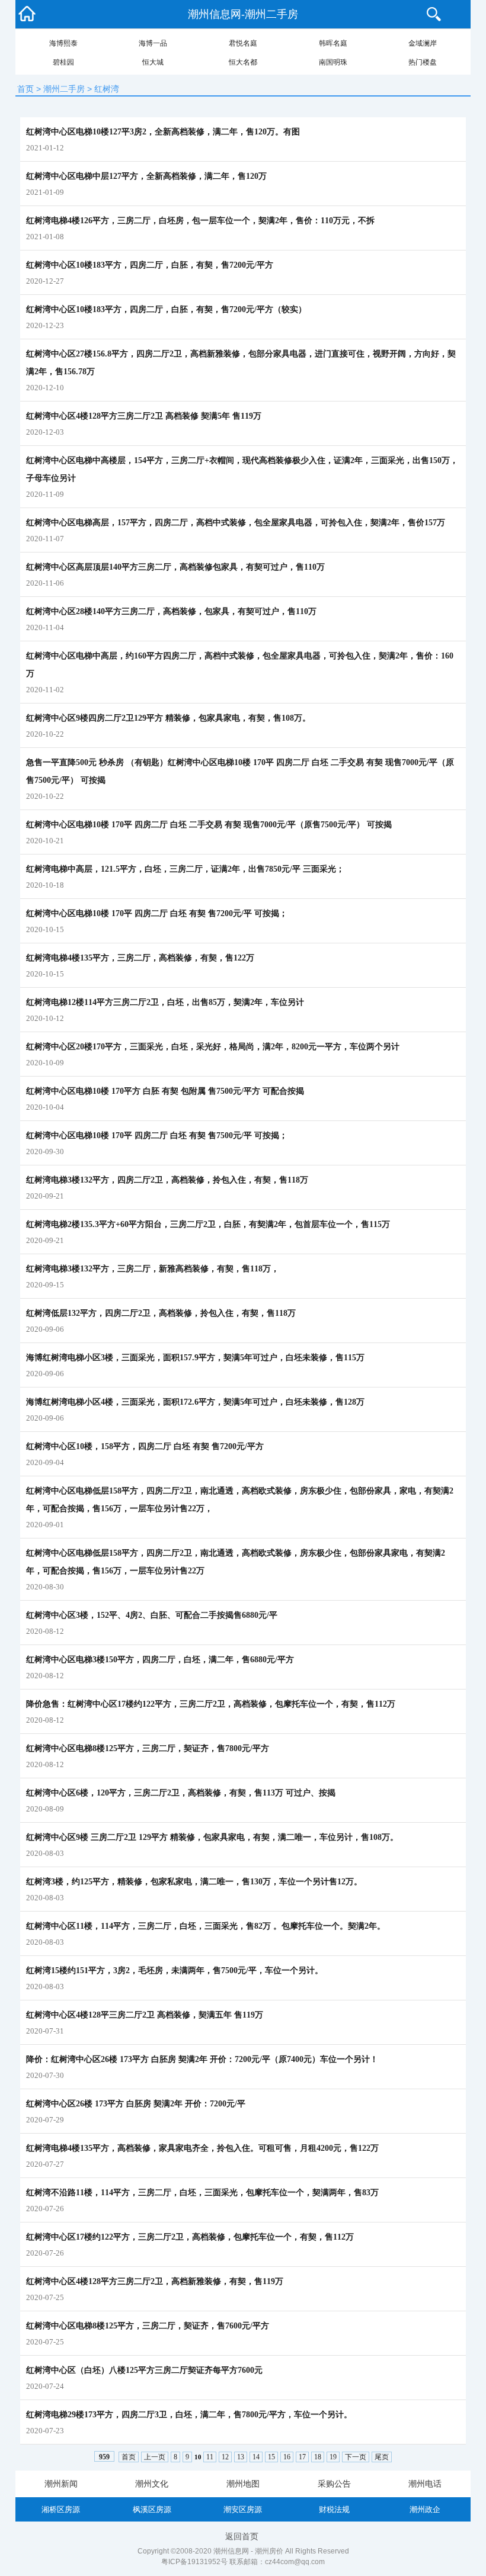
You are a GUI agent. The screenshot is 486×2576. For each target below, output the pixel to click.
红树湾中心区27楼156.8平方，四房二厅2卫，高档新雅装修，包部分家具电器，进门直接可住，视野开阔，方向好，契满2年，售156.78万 (241, 363)
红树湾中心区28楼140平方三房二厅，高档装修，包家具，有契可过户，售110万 (171, 611)
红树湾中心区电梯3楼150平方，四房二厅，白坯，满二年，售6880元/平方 (160, 1660)
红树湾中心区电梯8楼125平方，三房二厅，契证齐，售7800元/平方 (148, 1748)
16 (287, 2457)
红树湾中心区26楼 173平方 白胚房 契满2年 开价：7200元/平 (136, 2104)
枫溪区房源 (152, 2509)
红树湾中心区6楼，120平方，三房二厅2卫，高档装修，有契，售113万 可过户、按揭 (181, 1793)
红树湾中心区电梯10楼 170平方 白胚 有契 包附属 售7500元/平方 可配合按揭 (165, 1091)
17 (302, 2457)
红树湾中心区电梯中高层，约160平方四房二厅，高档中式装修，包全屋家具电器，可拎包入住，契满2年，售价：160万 (240, 665)
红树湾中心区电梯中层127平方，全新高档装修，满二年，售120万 (146, 176)
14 (256, 2457)
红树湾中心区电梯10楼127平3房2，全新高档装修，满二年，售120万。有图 (163, 132)
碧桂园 (63, 62)
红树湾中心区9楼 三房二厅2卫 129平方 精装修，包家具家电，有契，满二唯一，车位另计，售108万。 (212, 1837)
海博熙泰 (63, 43)
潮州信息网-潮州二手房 (243, 14)
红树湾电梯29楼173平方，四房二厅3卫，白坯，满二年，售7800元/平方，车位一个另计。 (189, 2415)
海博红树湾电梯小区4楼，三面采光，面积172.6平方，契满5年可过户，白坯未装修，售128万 (195, 1402)
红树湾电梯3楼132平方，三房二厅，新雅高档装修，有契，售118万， (153, 1269)
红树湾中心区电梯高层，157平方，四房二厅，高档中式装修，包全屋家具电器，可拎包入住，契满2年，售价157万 (236, 523)
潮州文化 (152, 2484)
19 (333, 2457)
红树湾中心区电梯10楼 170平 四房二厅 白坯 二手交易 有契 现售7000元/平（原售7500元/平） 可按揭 (209, 825)
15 (271, 2457)
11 (210, 2457)
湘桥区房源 (61, 2509)
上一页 (155, 2457)
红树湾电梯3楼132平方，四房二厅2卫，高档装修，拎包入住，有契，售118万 (167, 1180)
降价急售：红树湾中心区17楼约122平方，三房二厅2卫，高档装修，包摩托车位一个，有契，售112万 (211, 1704)
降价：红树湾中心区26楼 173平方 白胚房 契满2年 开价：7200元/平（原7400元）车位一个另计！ (202, 2059)
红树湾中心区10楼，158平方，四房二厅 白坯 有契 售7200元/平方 (145, 1446)
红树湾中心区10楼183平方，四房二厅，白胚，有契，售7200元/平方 (150, 265)
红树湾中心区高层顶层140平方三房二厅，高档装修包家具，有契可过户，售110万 (175, 567)
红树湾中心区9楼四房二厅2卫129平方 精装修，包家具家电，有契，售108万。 (168, 718)
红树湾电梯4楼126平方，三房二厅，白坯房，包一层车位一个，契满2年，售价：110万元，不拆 (200, 221)
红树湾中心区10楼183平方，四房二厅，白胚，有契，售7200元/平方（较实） (166, 309)
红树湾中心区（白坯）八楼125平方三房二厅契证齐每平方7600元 (144, 2370)
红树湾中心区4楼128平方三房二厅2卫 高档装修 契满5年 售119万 (144, 416)
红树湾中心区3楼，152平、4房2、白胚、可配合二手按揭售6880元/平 (152, 1615)
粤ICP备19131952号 (194, 2562)
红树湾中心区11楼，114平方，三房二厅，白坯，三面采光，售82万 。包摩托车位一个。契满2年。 (206, 1926)
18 (318, 2457)
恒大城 (153, 62)
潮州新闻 (61, 2484)
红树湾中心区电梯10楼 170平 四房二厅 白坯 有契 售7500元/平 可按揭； (157, 1136)
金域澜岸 (423, 43)
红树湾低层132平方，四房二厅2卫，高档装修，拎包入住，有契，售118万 (161, 1313)
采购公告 (334, 2484)
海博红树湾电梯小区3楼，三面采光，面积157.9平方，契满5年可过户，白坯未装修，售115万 (195, 1358)
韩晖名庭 (333, 43)
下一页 (356, 2457)
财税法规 (334, 2509)
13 (241, 2457)
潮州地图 (243, 2484)
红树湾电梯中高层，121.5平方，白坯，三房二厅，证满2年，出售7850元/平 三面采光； (185, 869)
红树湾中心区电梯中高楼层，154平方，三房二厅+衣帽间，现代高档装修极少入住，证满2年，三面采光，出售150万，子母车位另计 (242, 469)
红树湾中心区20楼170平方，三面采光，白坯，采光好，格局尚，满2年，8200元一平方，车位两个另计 (213, 1047)
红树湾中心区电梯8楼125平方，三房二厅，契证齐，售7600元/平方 (148, 2326)
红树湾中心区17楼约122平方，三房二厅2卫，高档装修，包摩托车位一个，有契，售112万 (190, 2237)
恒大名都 (243, 62)
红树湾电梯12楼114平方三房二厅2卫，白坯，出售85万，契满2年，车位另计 (165, 1002)
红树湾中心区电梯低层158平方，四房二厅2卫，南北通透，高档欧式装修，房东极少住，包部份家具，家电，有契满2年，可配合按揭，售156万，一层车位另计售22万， (240, 1500)
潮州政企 (425, 2509)
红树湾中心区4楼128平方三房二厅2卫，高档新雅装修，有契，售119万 (155, 2281)
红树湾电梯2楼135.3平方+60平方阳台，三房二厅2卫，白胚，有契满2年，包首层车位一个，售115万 (208, 1224)
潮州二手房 (64, 89)
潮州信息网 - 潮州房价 (248, 2551)
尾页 (382, 2457)
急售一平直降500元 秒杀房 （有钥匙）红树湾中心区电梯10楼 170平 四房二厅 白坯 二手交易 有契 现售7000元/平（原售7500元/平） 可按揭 (240, 771)
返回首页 (242, 2536)
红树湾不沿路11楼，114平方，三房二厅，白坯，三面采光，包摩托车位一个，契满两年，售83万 (202, 2193)
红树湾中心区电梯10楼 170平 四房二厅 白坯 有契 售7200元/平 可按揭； (157, 913)
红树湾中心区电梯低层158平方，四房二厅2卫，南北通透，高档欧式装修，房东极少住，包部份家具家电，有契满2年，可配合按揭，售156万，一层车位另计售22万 (236, 1562)
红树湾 (107, 89)
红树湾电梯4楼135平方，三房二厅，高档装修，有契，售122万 (140, 958)
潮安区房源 (243, 2509)
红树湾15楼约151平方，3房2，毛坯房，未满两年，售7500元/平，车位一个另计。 (175, 1970)
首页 (25, 89)
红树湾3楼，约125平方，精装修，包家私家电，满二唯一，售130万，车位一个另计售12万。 (194, 1882)
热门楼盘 (423, 62)
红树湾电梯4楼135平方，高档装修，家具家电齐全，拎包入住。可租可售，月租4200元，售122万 (202, 2148)
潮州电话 (425, 2484)
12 (225, 2457)
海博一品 (153, 43)
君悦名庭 (243, 43)
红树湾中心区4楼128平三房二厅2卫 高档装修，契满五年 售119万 (145, 2015)
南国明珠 (333, 62)
